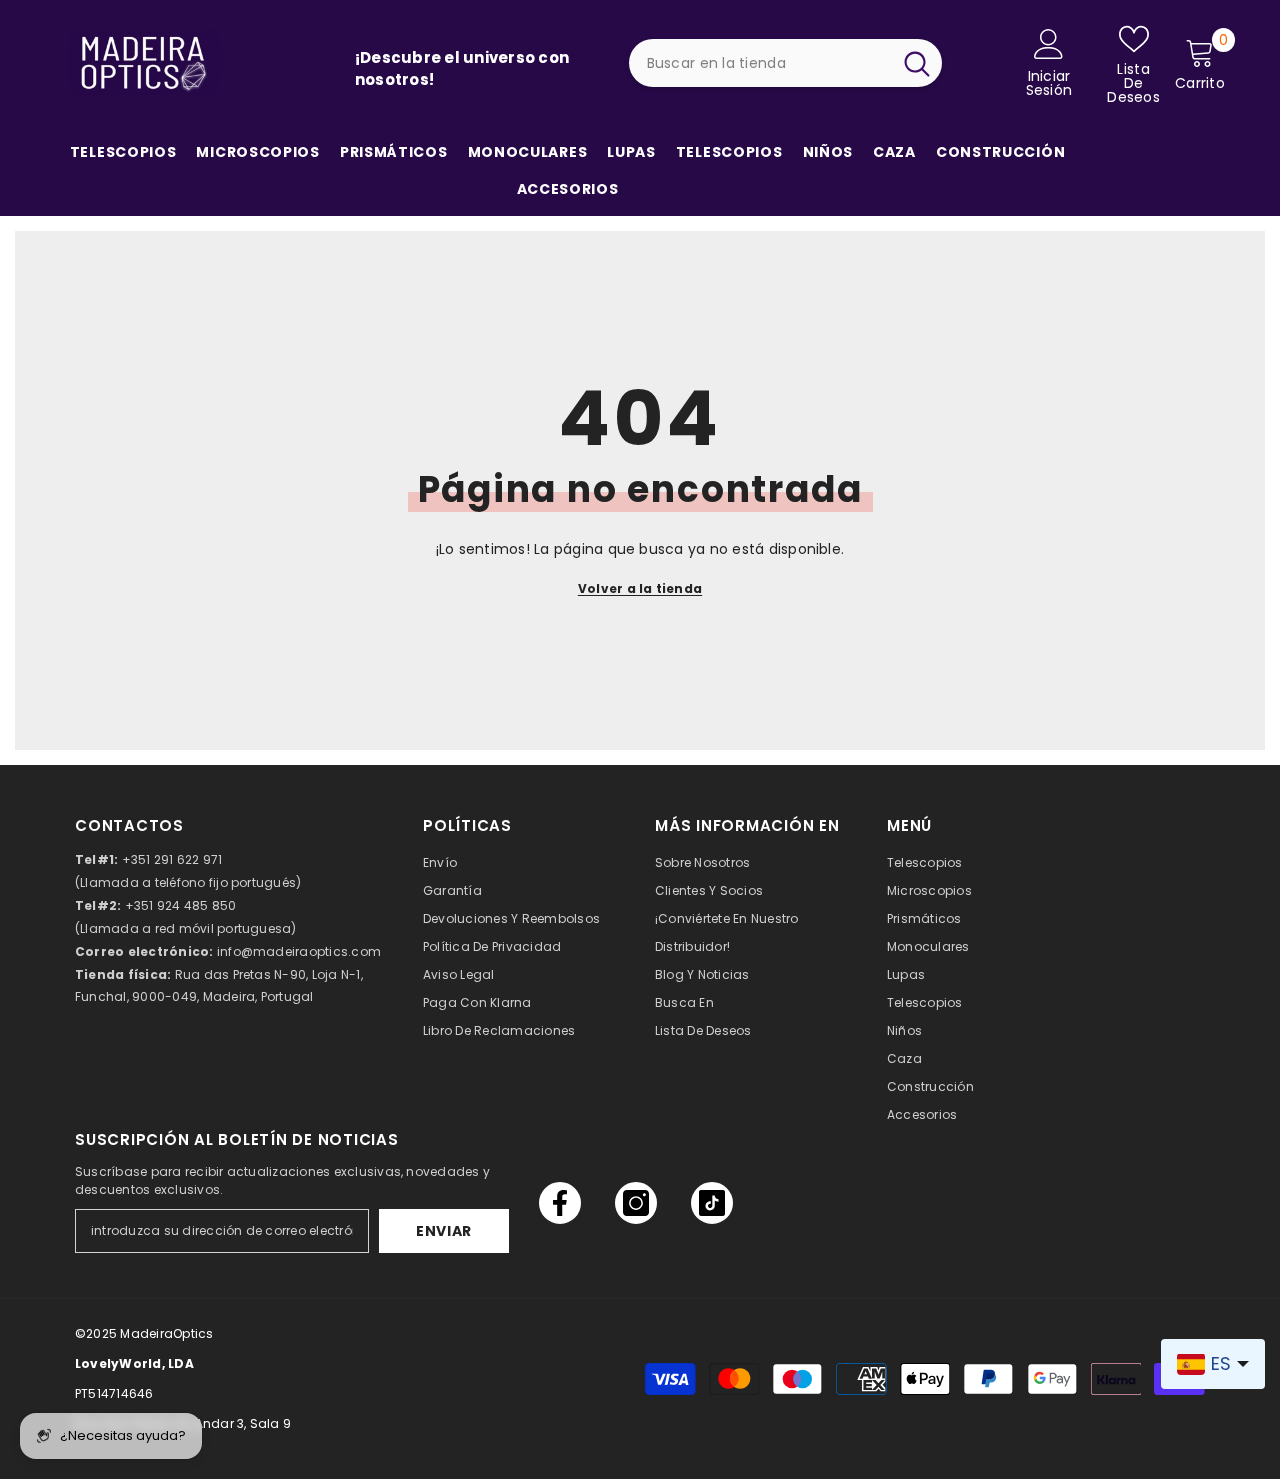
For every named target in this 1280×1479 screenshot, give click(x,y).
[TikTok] (712, 1203)
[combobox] (760, 63)
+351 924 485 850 (181, 905)
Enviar (444, 1231)
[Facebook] (560, 1203)
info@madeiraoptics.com (299, 951)
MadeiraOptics (166, 1333)
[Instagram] (636, 1203)
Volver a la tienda (640, 588)
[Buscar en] (786, 63)
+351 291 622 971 (172, 859)
